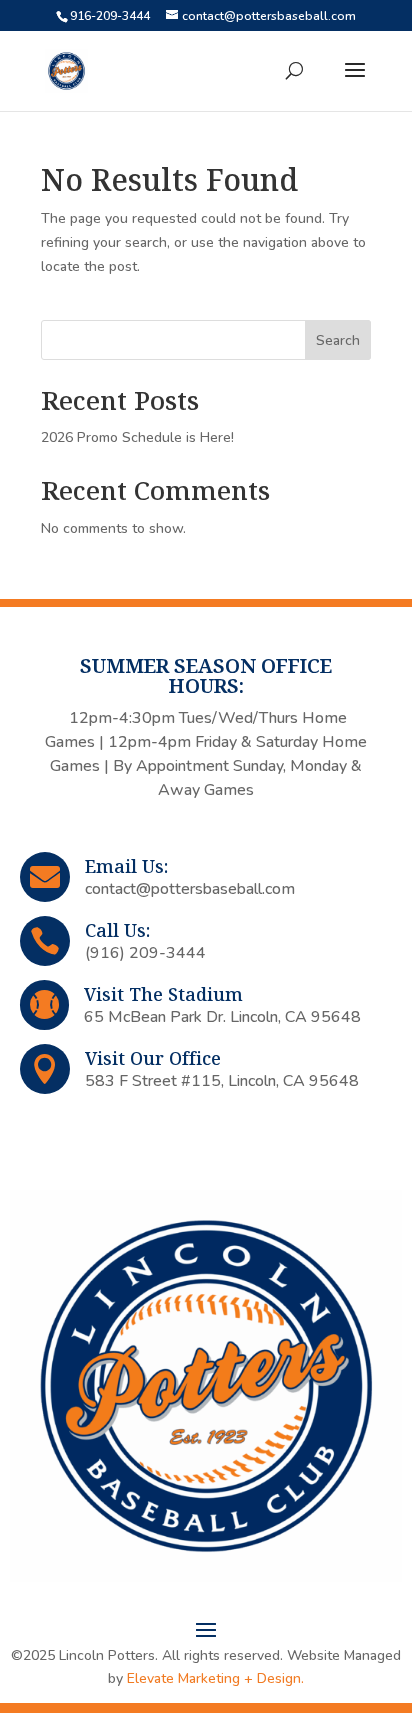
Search (338, 340)
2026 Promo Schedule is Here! (137, 437)
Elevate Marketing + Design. (215, 1678)
